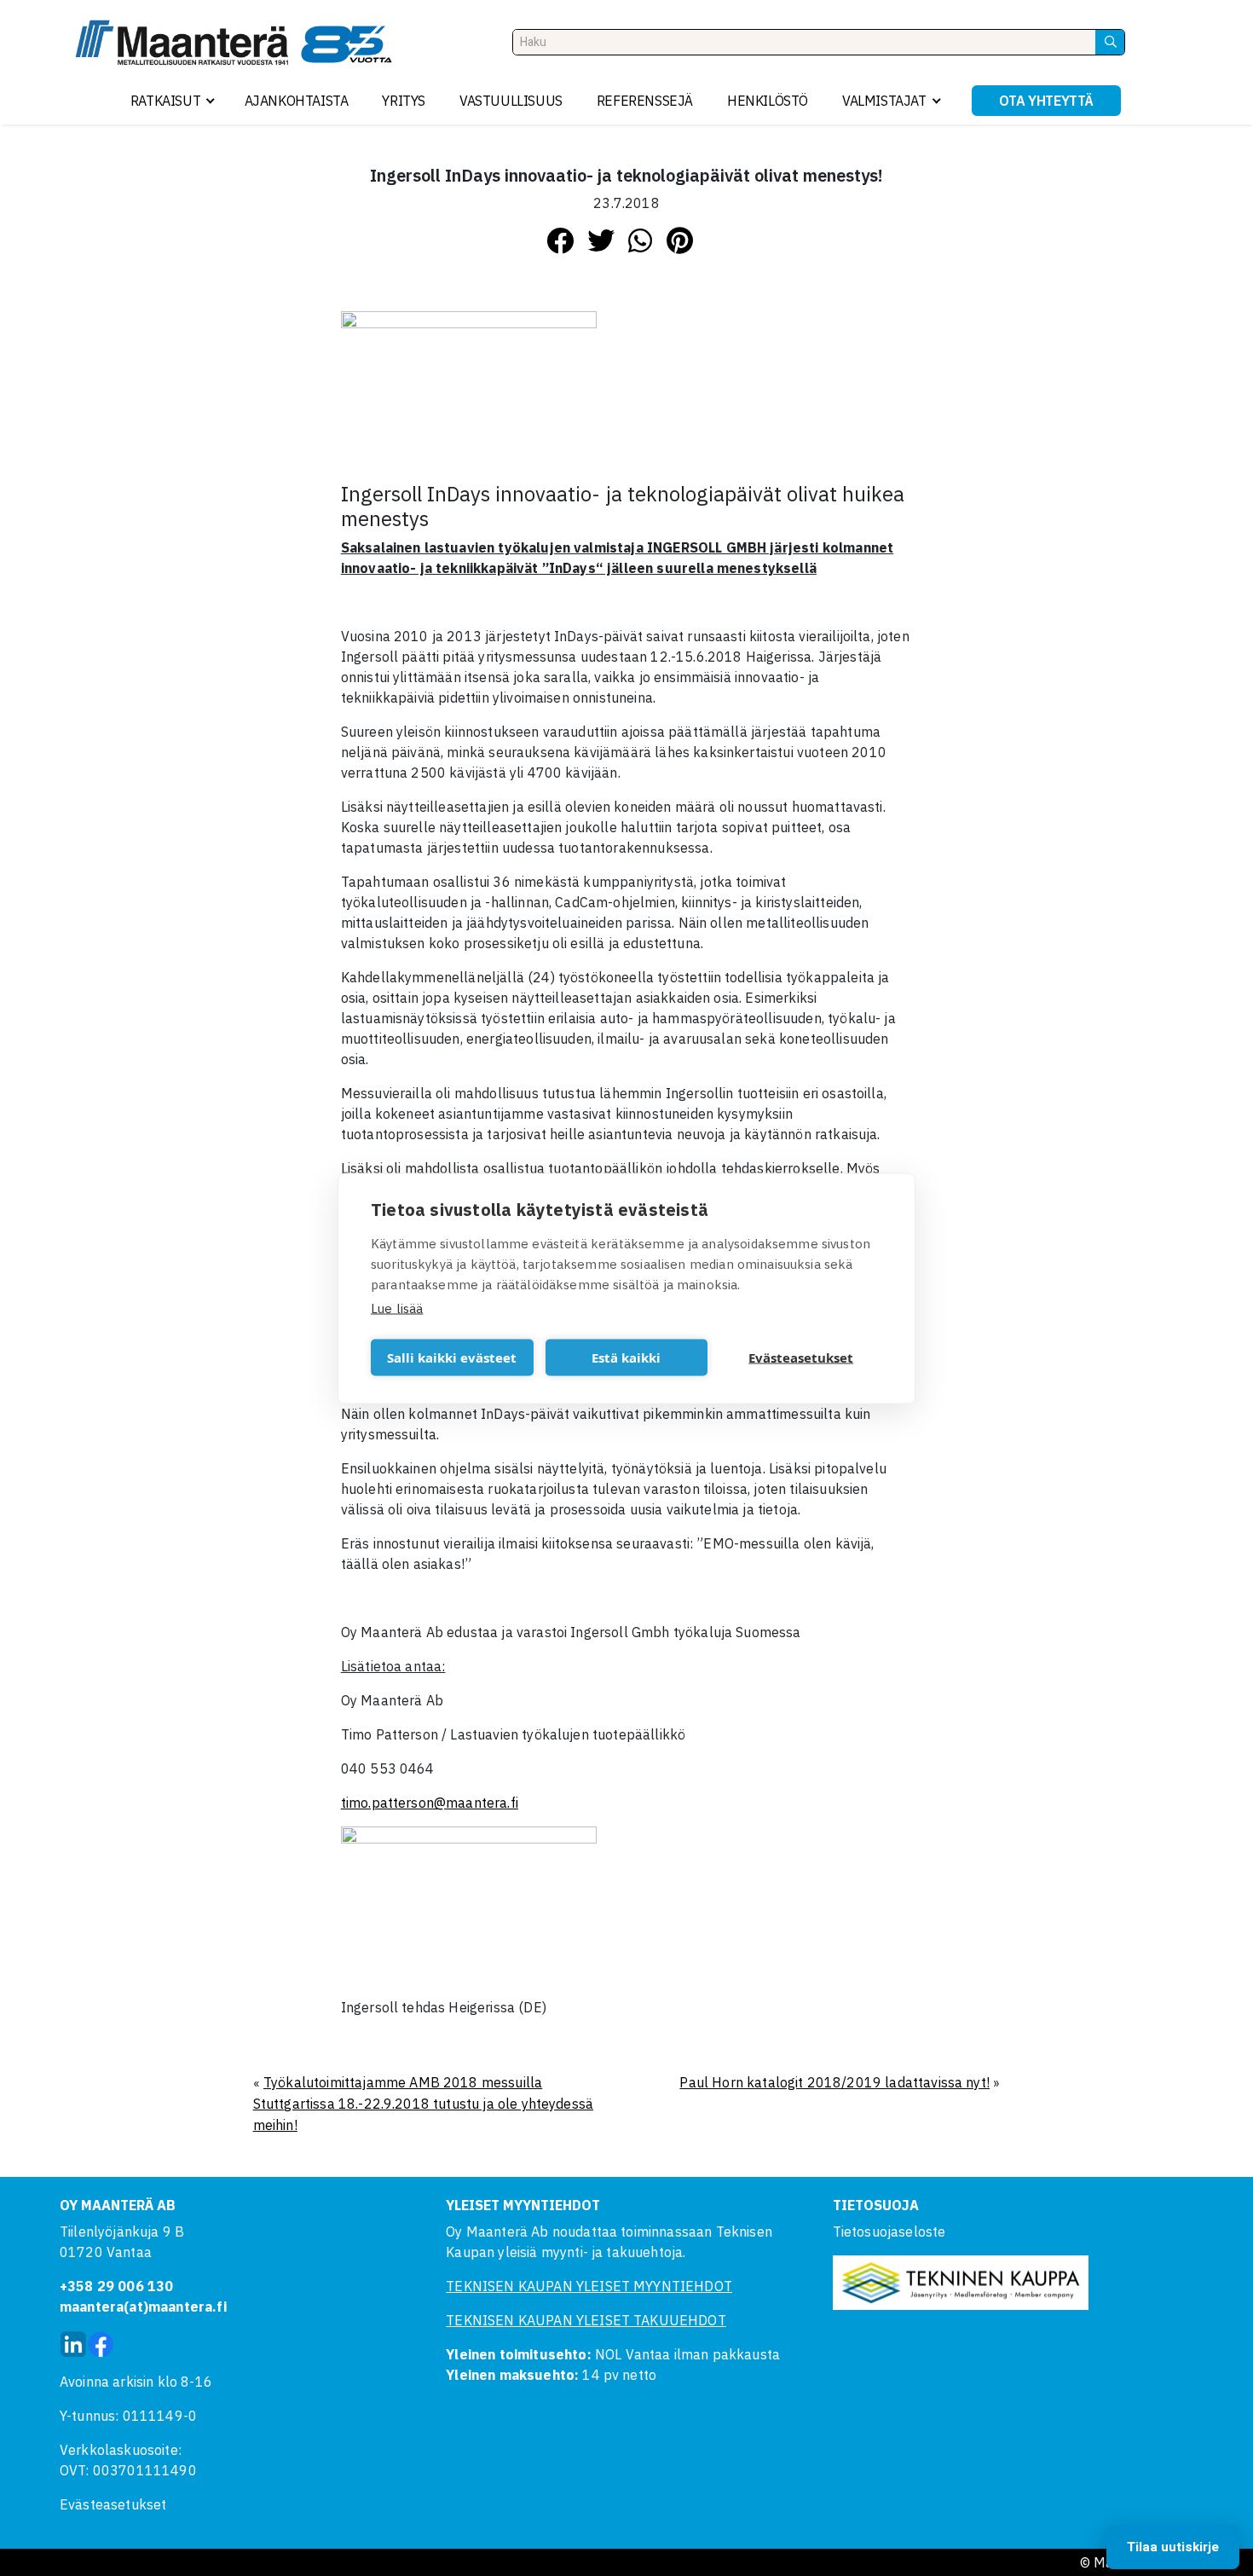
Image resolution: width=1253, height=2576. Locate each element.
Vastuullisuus (511, 101)
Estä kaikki (626, 1357)
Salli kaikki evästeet (452, 1357)
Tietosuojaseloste (889, 2232)
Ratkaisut (165, 101)
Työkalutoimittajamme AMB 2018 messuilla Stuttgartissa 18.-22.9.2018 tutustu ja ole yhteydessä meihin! (423, 2104)
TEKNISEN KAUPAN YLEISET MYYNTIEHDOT (589, 2286)
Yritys (404, 101)
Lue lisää (397, 1308)
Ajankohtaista (297, 101)
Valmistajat (884, 101)
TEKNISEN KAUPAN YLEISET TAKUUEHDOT (586, 2320)
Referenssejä (645, 101)
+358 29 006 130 (116, 2286)
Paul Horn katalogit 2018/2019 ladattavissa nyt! (834, 2082)
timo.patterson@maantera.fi (430, 1803)
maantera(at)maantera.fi (143, 2307)
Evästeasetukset (113, 2504)
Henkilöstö (768, 101)
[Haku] (1110, 42)
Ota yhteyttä (1046, 101)
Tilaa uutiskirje (1173, 2547)
